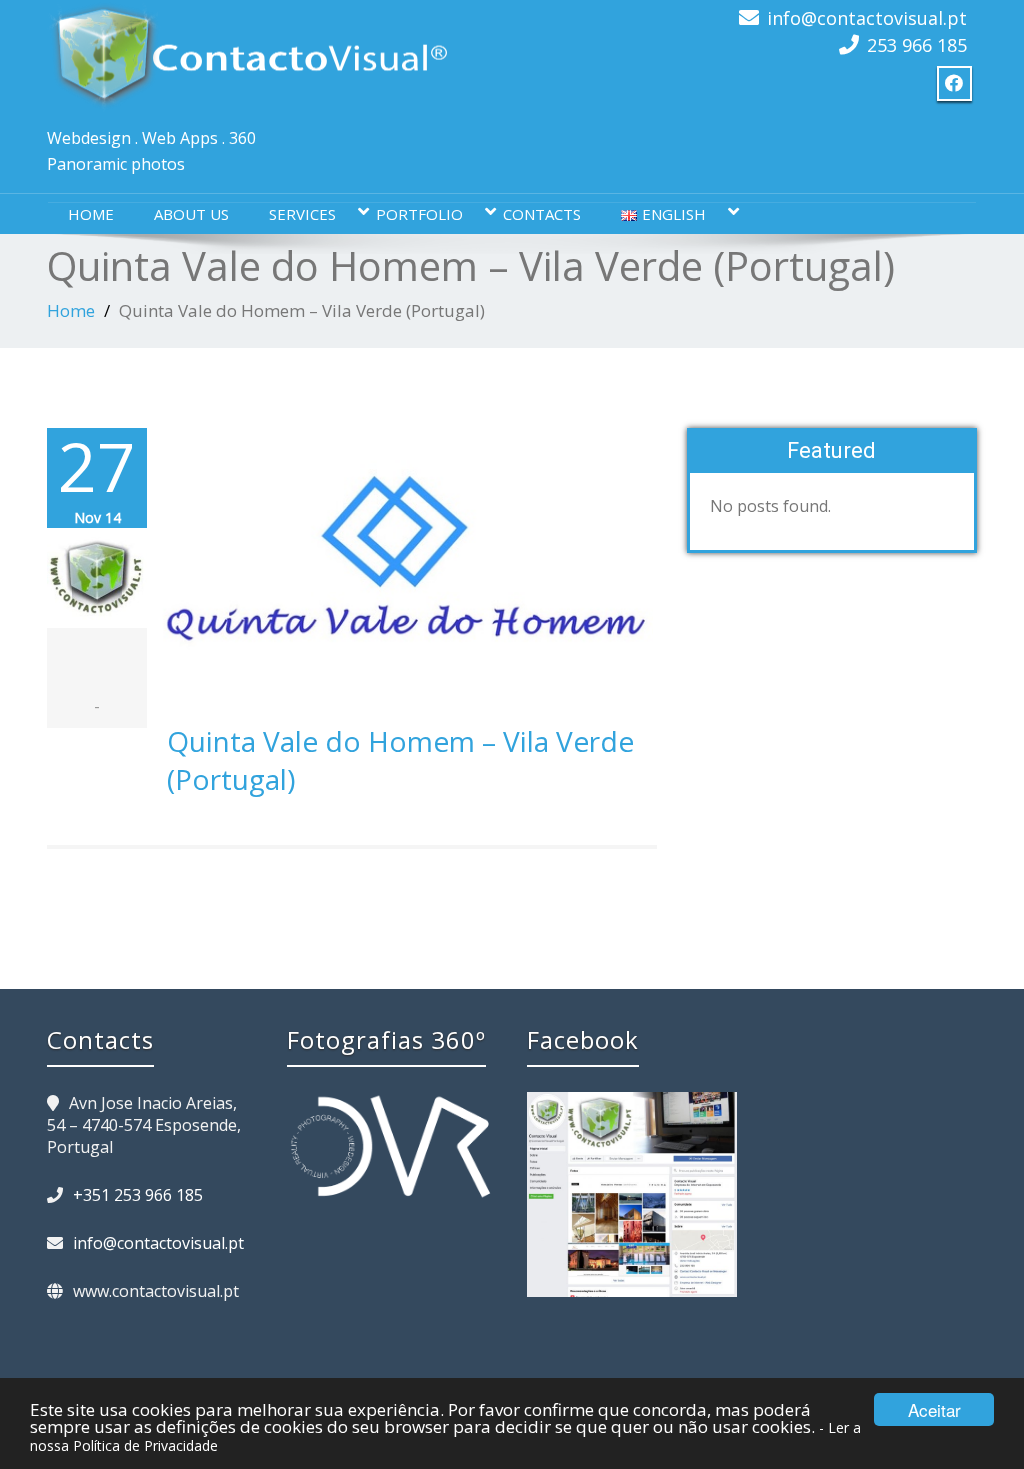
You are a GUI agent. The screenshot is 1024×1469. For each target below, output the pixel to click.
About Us (191, 214)
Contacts (542, 214)
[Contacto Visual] (247, 56)
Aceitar (934, 1409)
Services (302, 214)
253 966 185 (917, 45)
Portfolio (419, 214)
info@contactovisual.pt (867, 18)
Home (91, 214)
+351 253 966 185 (138, 1195)
